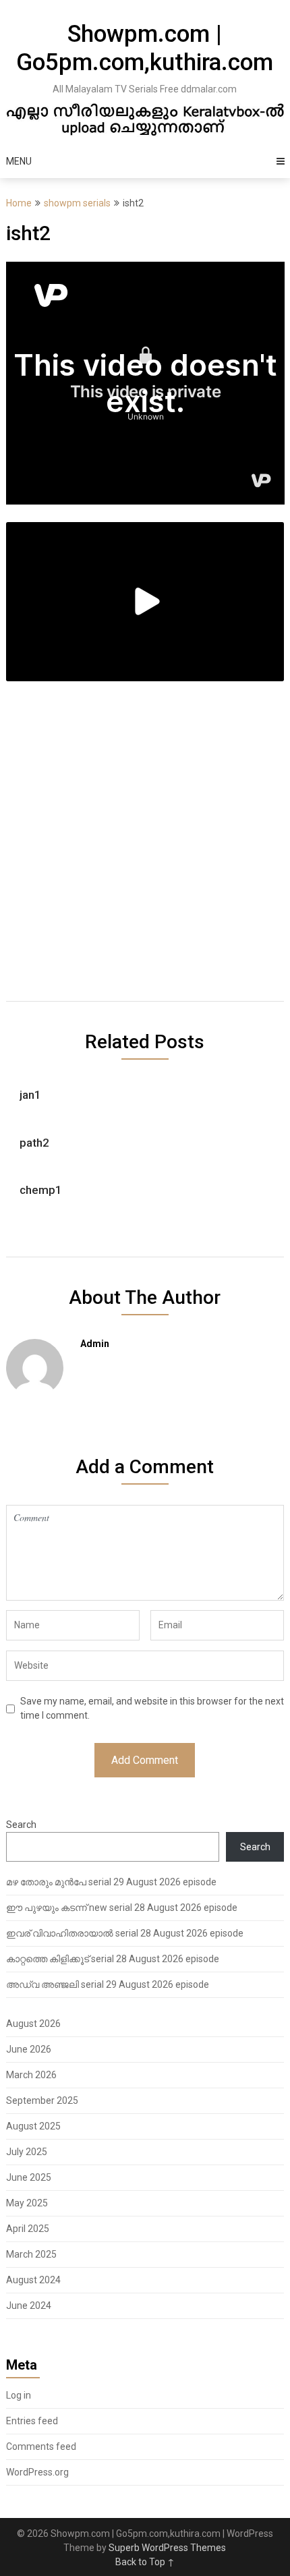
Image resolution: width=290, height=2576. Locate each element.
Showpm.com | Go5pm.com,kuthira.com (145, 48)
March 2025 (31, 2254)
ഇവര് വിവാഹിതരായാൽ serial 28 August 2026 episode (125, 1933)
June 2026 (29, 2049)
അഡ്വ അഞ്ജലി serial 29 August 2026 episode (108, 1984)
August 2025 (33, 2126)
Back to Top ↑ (145, 2562)
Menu (19, 161)
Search (21, 1825)
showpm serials (77, 203)
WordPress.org (37, 2472)
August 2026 (33, 2024)
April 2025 (28, 2229)
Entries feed (32, 2421)
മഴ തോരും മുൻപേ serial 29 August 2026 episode (111, 1882)
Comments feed (41, 2446)
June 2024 (29, 2306)
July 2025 (27, 2152)
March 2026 (31, 2075)
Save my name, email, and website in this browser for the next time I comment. (152, 1708)
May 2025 (27, 2203)
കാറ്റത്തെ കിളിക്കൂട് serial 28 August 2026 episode (113, 1959)
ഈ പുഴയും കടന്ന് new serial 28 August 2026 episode (122, 1908)
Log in (19, 2395)
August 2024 (33, 2280)
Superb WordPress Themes (167, 2548)
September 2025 (42, 2100)
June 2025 (29, 2177)
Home (19, 203)
